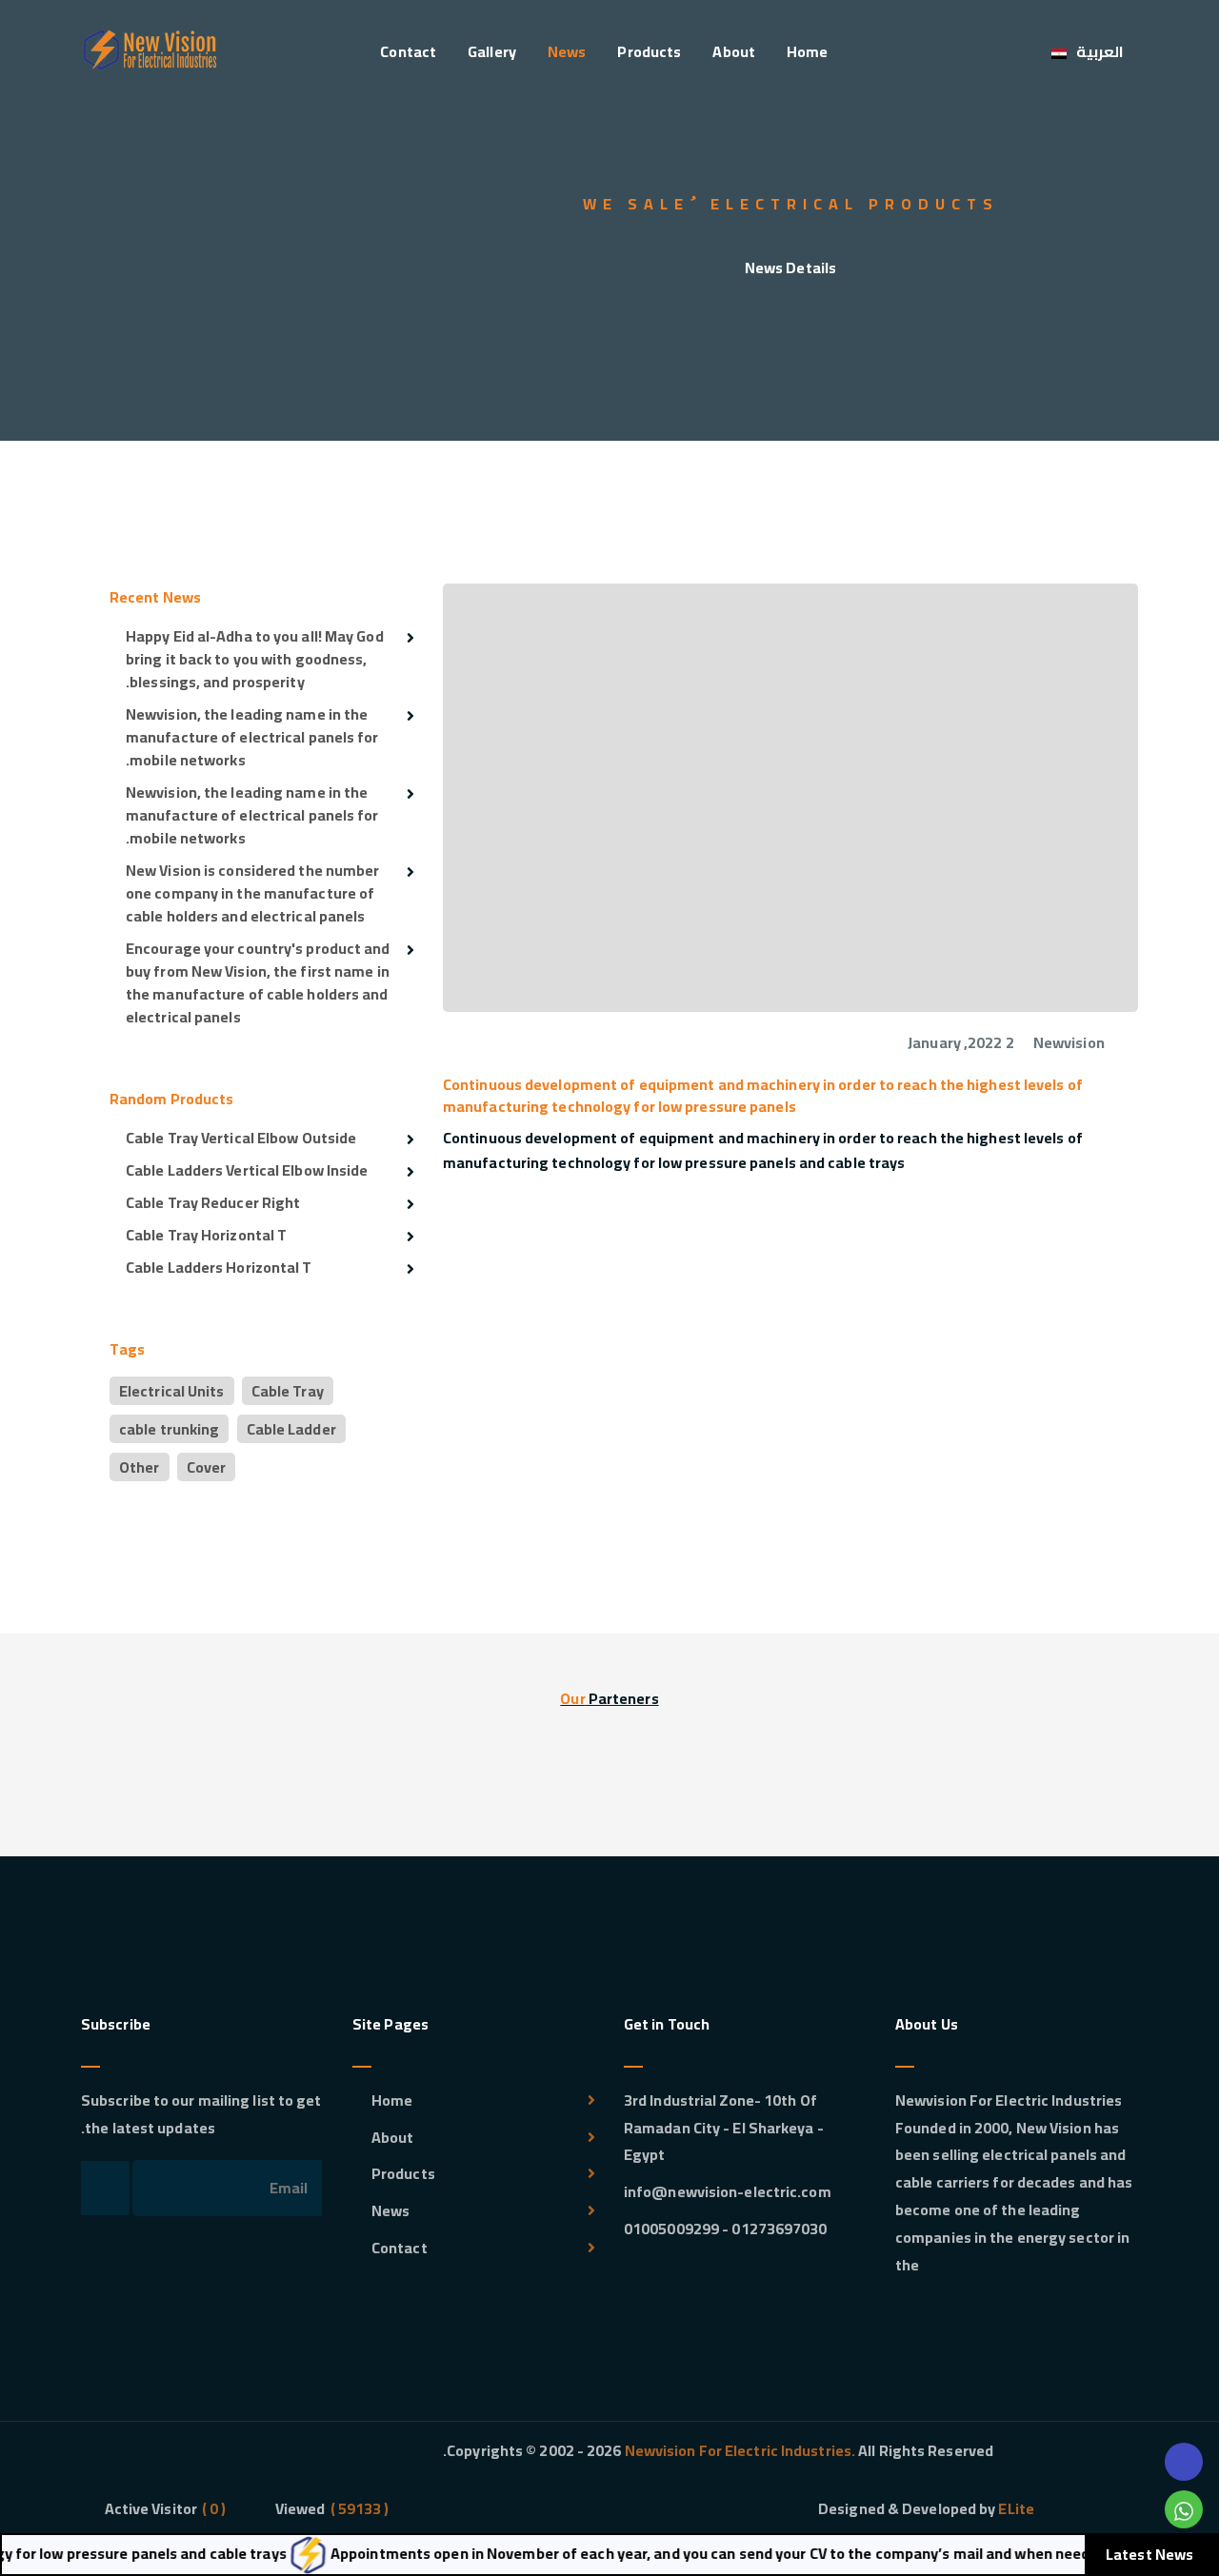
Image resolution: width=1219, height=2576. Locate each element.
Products (649, 51)
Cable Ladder (291, 1429)
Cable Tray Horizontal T (206, 1235)
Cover (207, 1467)
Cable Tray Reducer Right (213, 1202)
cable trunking (169, 1429)
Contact (408, 51)
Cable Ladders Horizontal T (219, 1267)
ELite (1016, 2508)
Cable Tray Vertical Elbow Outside (241, 1138)
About (734, 51)
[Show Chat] (1184, 2509)
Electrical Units (172, 1391)
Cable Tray (288, 1391)
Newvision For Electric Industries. (739, 2450)
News (567, 51)
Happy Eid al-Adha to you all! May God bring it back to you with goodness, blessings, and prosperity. (255, 659)
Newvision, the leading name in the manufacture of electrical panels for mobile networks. (252, 737)
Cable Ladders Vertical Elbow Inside (247, 1170)
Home (807, 51)
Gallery (492, 51)
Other (140, 1467)
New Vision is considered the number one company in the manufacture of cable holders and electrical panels (253, 893)
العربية (1100, 51)
